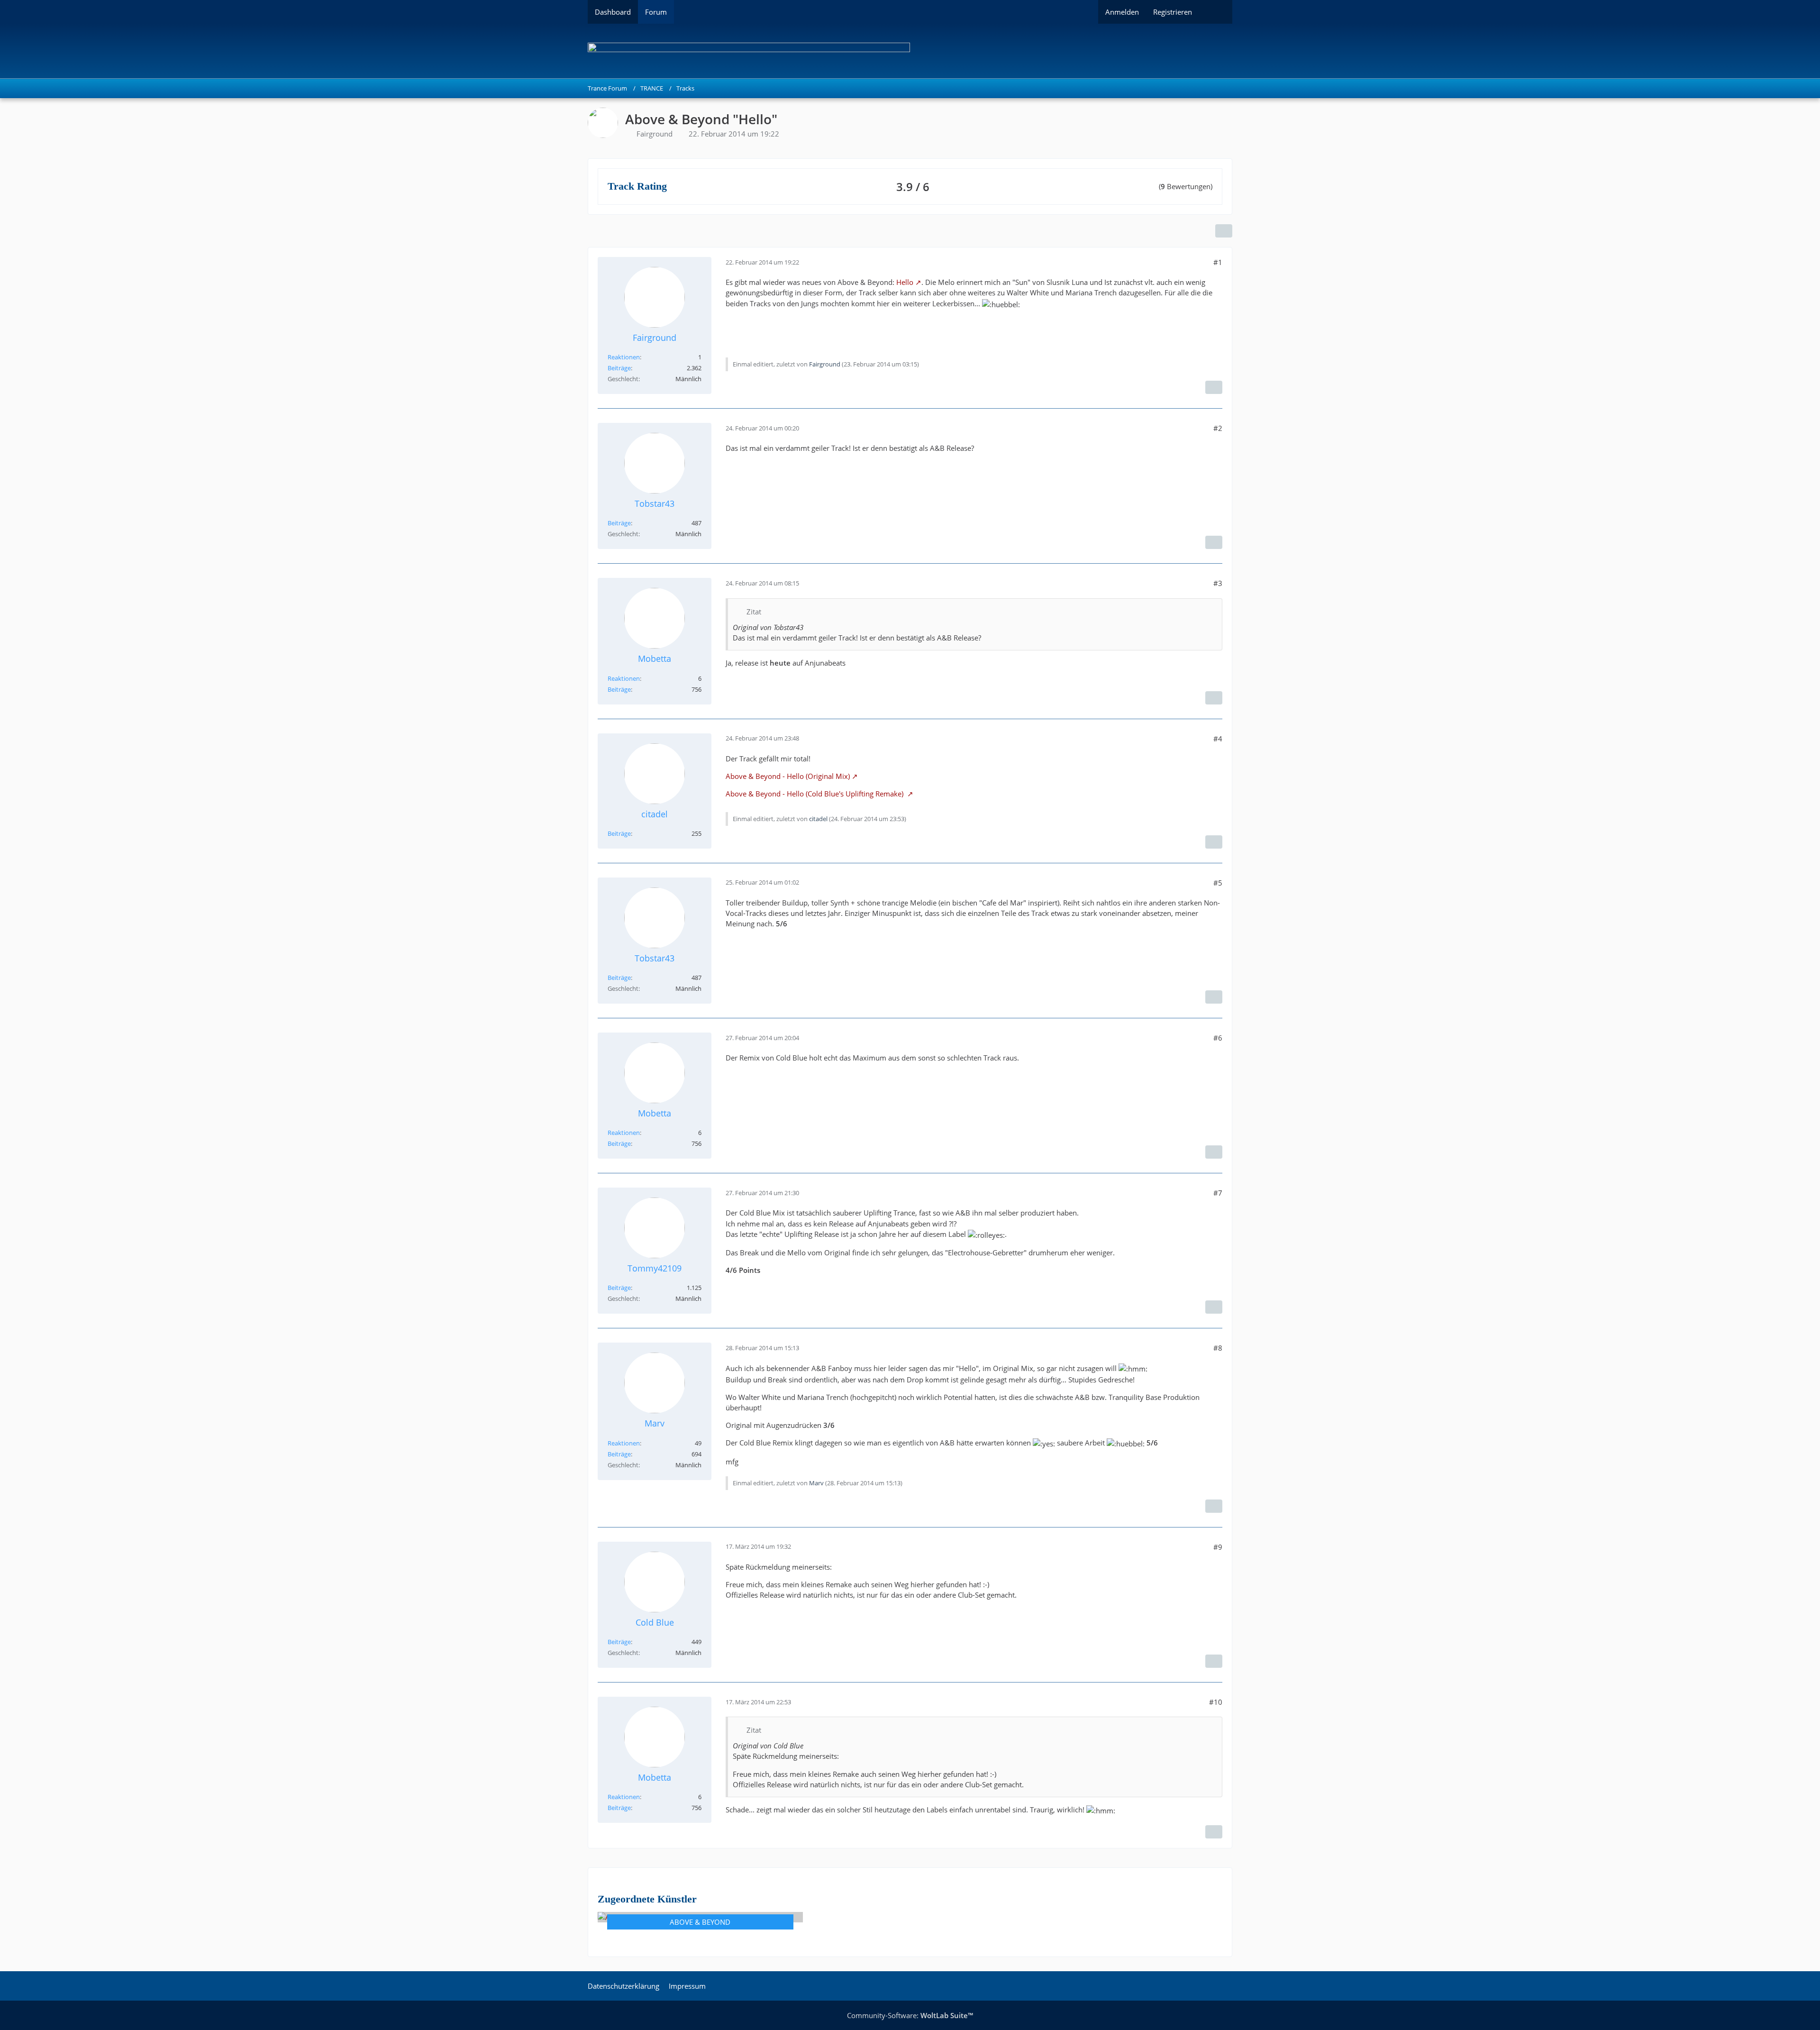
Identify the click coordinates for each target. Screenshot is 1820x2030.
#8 (1218, 1348)
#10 (1216, 1702)
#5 (1218, 883)
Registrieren (1173, 12)
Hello (905, 282)
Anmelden (1122, 12)
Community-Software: (910, 2015)
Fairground (655, 134)
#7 (1218, 1193)
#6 (1218, 1038)
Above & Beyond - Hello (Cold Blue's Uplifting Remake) (815, 794)
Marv (816, 1483)
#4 (1218, 739)
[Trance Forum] (910, 51)
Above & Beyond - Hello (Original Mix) (788, 776)
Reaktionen (624, 357)
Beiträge (619, 368)
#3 (1218, 583)
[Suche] (1216, 12)
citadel (818, 819)
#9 (1218, 1547)
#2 (1218, 428)
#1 (1218, 262)
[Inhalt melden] (1214, 387)
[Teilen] (1224, 231)
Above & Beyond (700, 1922)
